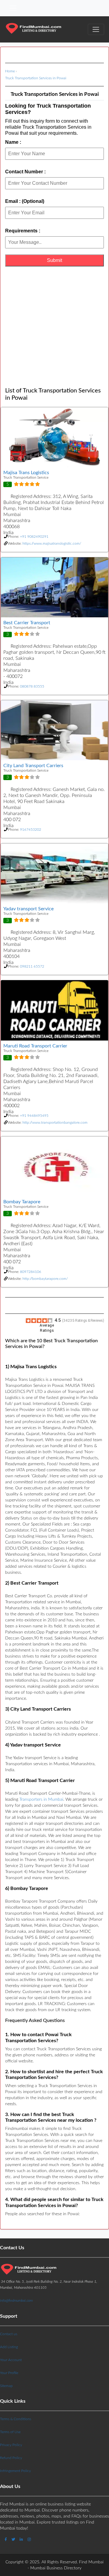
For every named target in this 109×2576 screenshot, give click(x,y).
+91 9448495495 (34, 1116)
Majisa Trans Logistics (26, 473)
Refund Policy (11, 2458)
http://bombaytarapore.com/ (45, 1279)
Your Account (11, 2360)
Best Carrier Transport (27, 623)
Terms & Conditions (16, 2419)
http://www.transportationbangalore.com (55, 1123)
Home (10, 71)
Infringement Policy (15, 2471)
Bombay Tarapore (22, 1202)
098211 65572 (32, 966)
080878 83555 (32, 686)
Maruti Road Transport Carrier (35, 1046)
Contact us (9, 2334)
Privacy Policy (11, 2445)
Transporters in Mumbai (41, 1800)
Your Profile (9, 2373)
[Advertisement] (54, 327)
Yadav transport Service (28, 909)
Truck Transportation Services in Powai (36, 78)
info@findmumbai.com (16, 2300)
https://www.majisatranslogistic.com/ (52, 543)
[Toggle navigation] (13, 8)
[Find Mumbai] (33, 29)
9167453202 (31, 830)
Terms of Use (10, 2432)
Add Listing (9, 2347)
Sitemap (6, 2386)
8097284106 (31, 1272)
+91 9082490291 (34, 537)
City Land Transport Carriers (33, 766)
